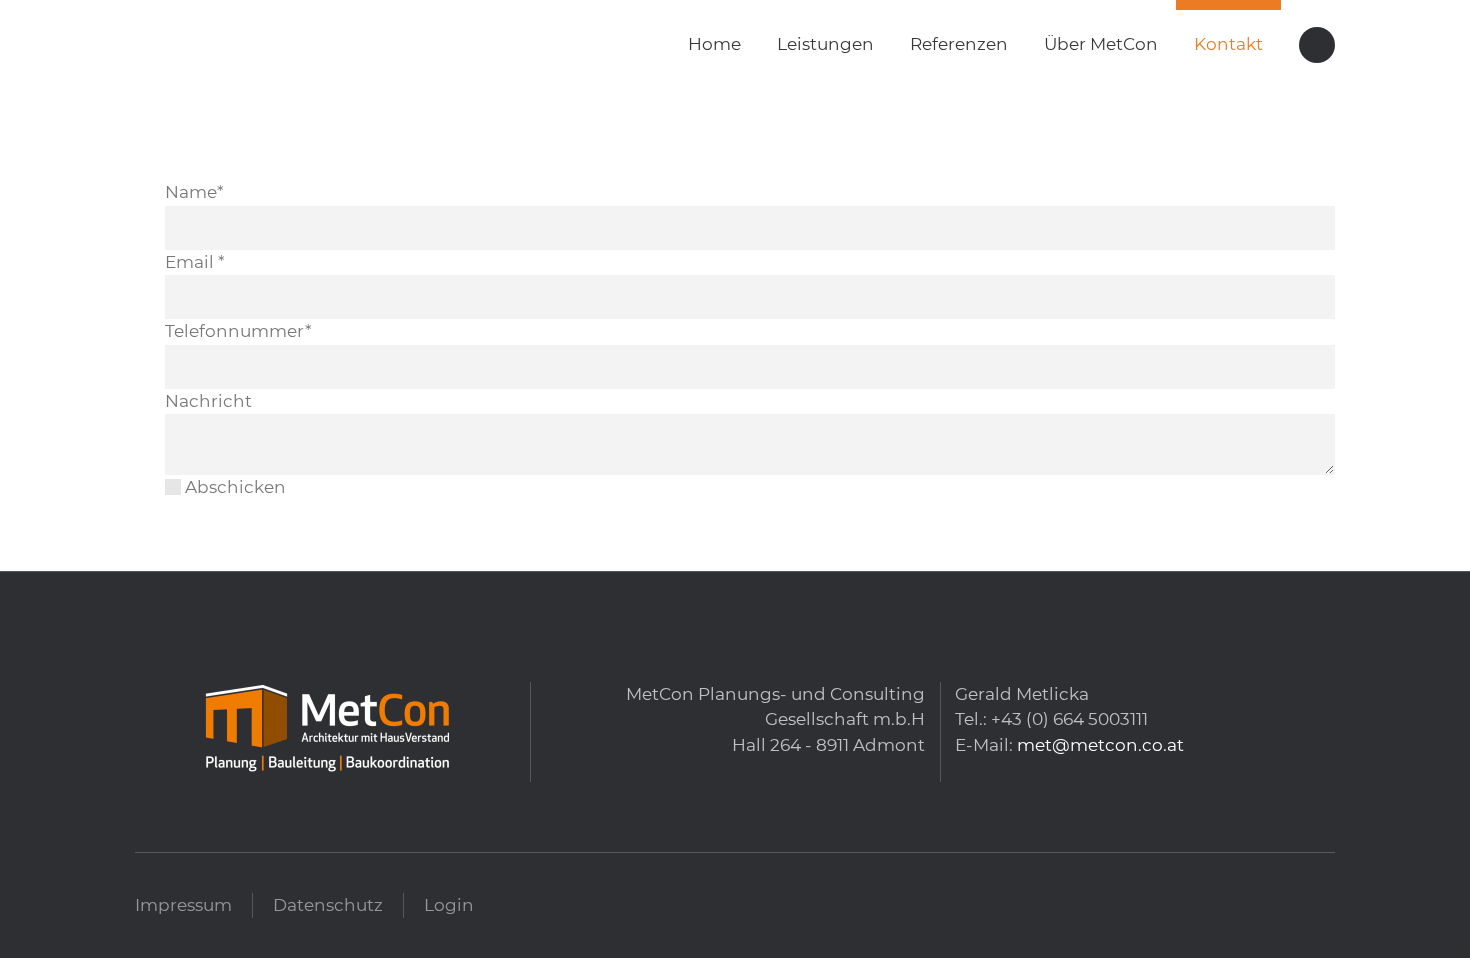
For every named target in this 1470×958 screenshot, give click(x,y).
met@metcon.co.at (1100, 745)
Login (449, 905)
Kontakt (1228, 44)
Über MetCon (1101, 44)
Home (714, 44)
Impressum (183, 905)
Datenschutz (328, 905)
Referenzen (959, 44)
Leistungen (825, 44)
